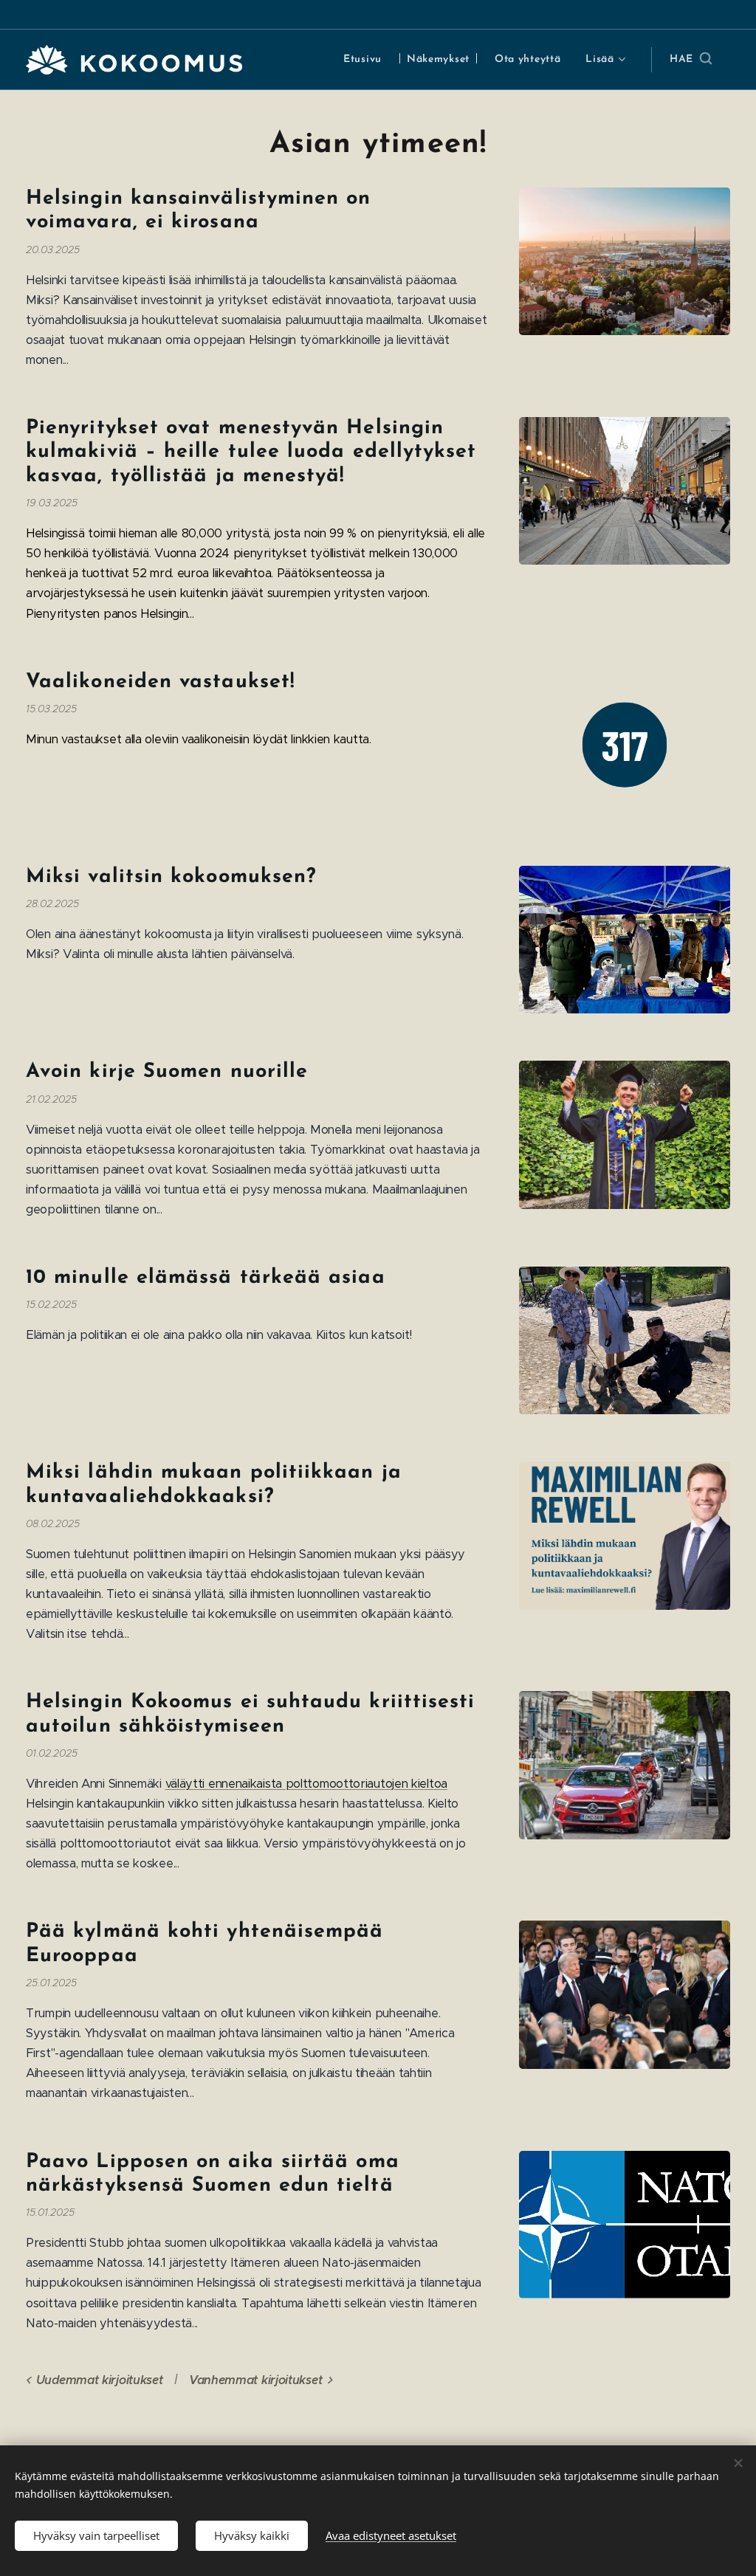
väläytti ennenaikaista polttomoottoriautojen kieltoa (306, 1784)
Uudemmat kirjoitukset (99, 2380)
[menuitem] (362, 60)
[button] (691, 60)
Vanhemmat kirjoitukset (255, 2380)
